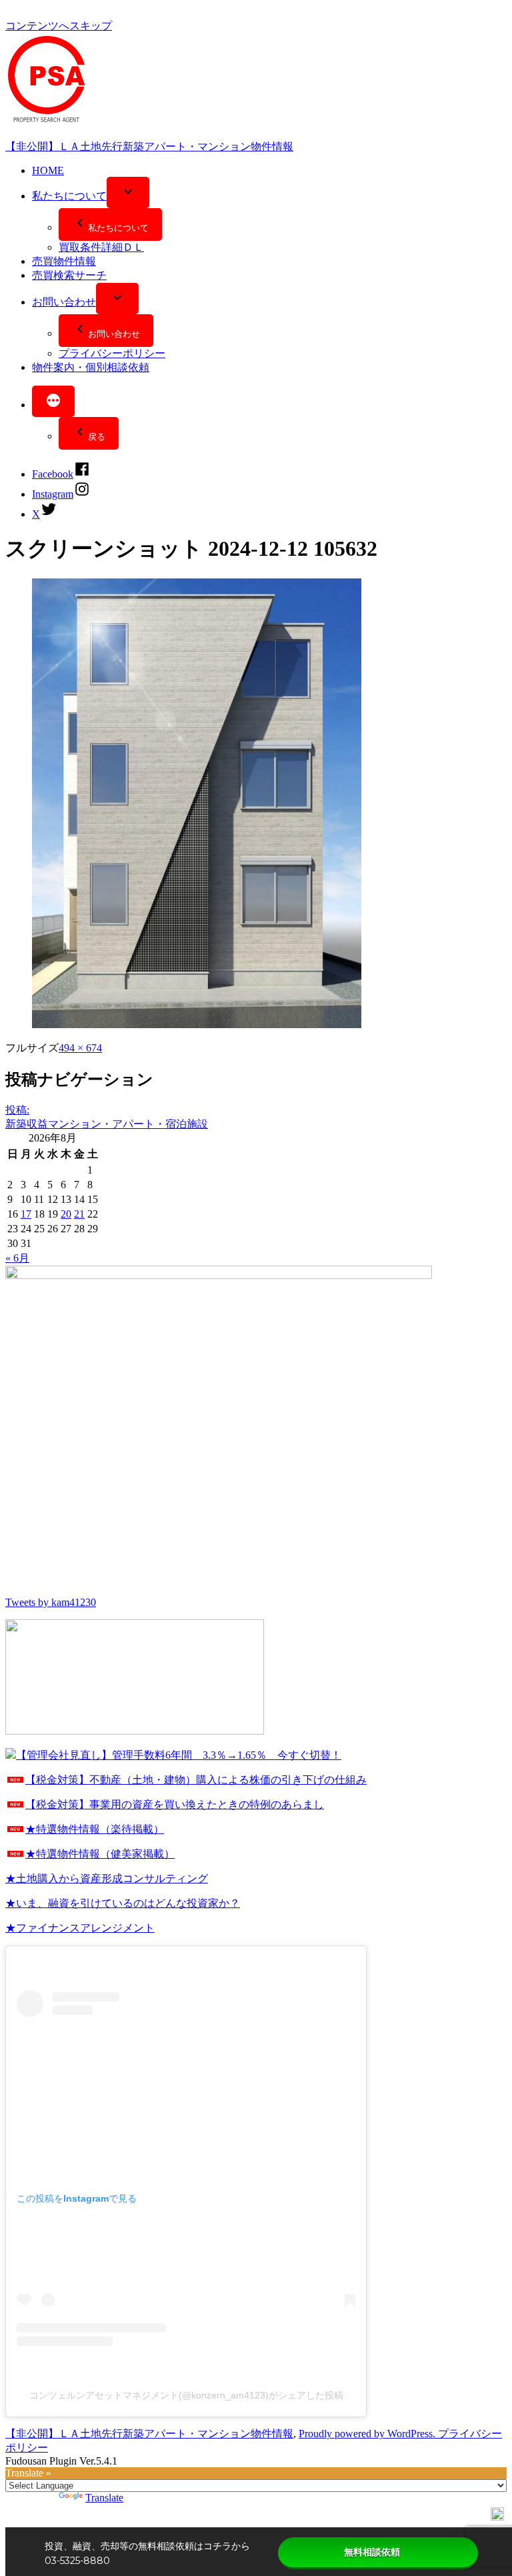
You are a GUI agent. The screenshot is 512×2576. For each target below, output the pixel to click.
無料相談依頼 (372, 2552)
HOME (48, 170)
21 (79, 1214)
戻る (97, 437)
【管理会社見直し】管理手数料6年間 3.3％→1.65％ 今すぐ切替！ (179, 1755)
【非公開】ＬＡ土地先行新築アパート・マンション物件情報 (149, 146)
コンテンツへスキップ (59, 26)
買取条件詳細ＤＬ (101, 247)
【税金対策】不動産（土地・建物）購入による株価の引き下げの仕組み (196, 1780)
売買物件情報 (64, 261)
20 (66, 1214)
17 (26, 1214)
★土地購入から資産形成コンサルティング (107, 1878)
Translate (104, 2498)
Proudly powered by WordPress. (368, 2434)
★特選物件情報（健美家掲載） (100, 1854)
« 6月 (17, 1258)
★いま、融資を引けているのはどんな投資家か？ (123, 1903)
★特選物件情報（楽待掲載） (95, 1829)
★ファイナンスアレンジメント (80, 1928)
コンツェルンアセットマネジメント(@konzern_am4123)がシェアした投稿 (186, 2395)
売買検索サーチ (69, 275)
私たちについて (69, 196)
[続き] (53, 401)
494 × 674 (80, 1048)
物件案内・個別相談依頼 (91, 367)
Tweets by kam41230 (51, 1602)
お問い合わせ (64, 302)
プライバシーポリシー (112, 353)
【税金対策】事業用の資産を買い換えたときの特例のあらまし (175, 1804)
